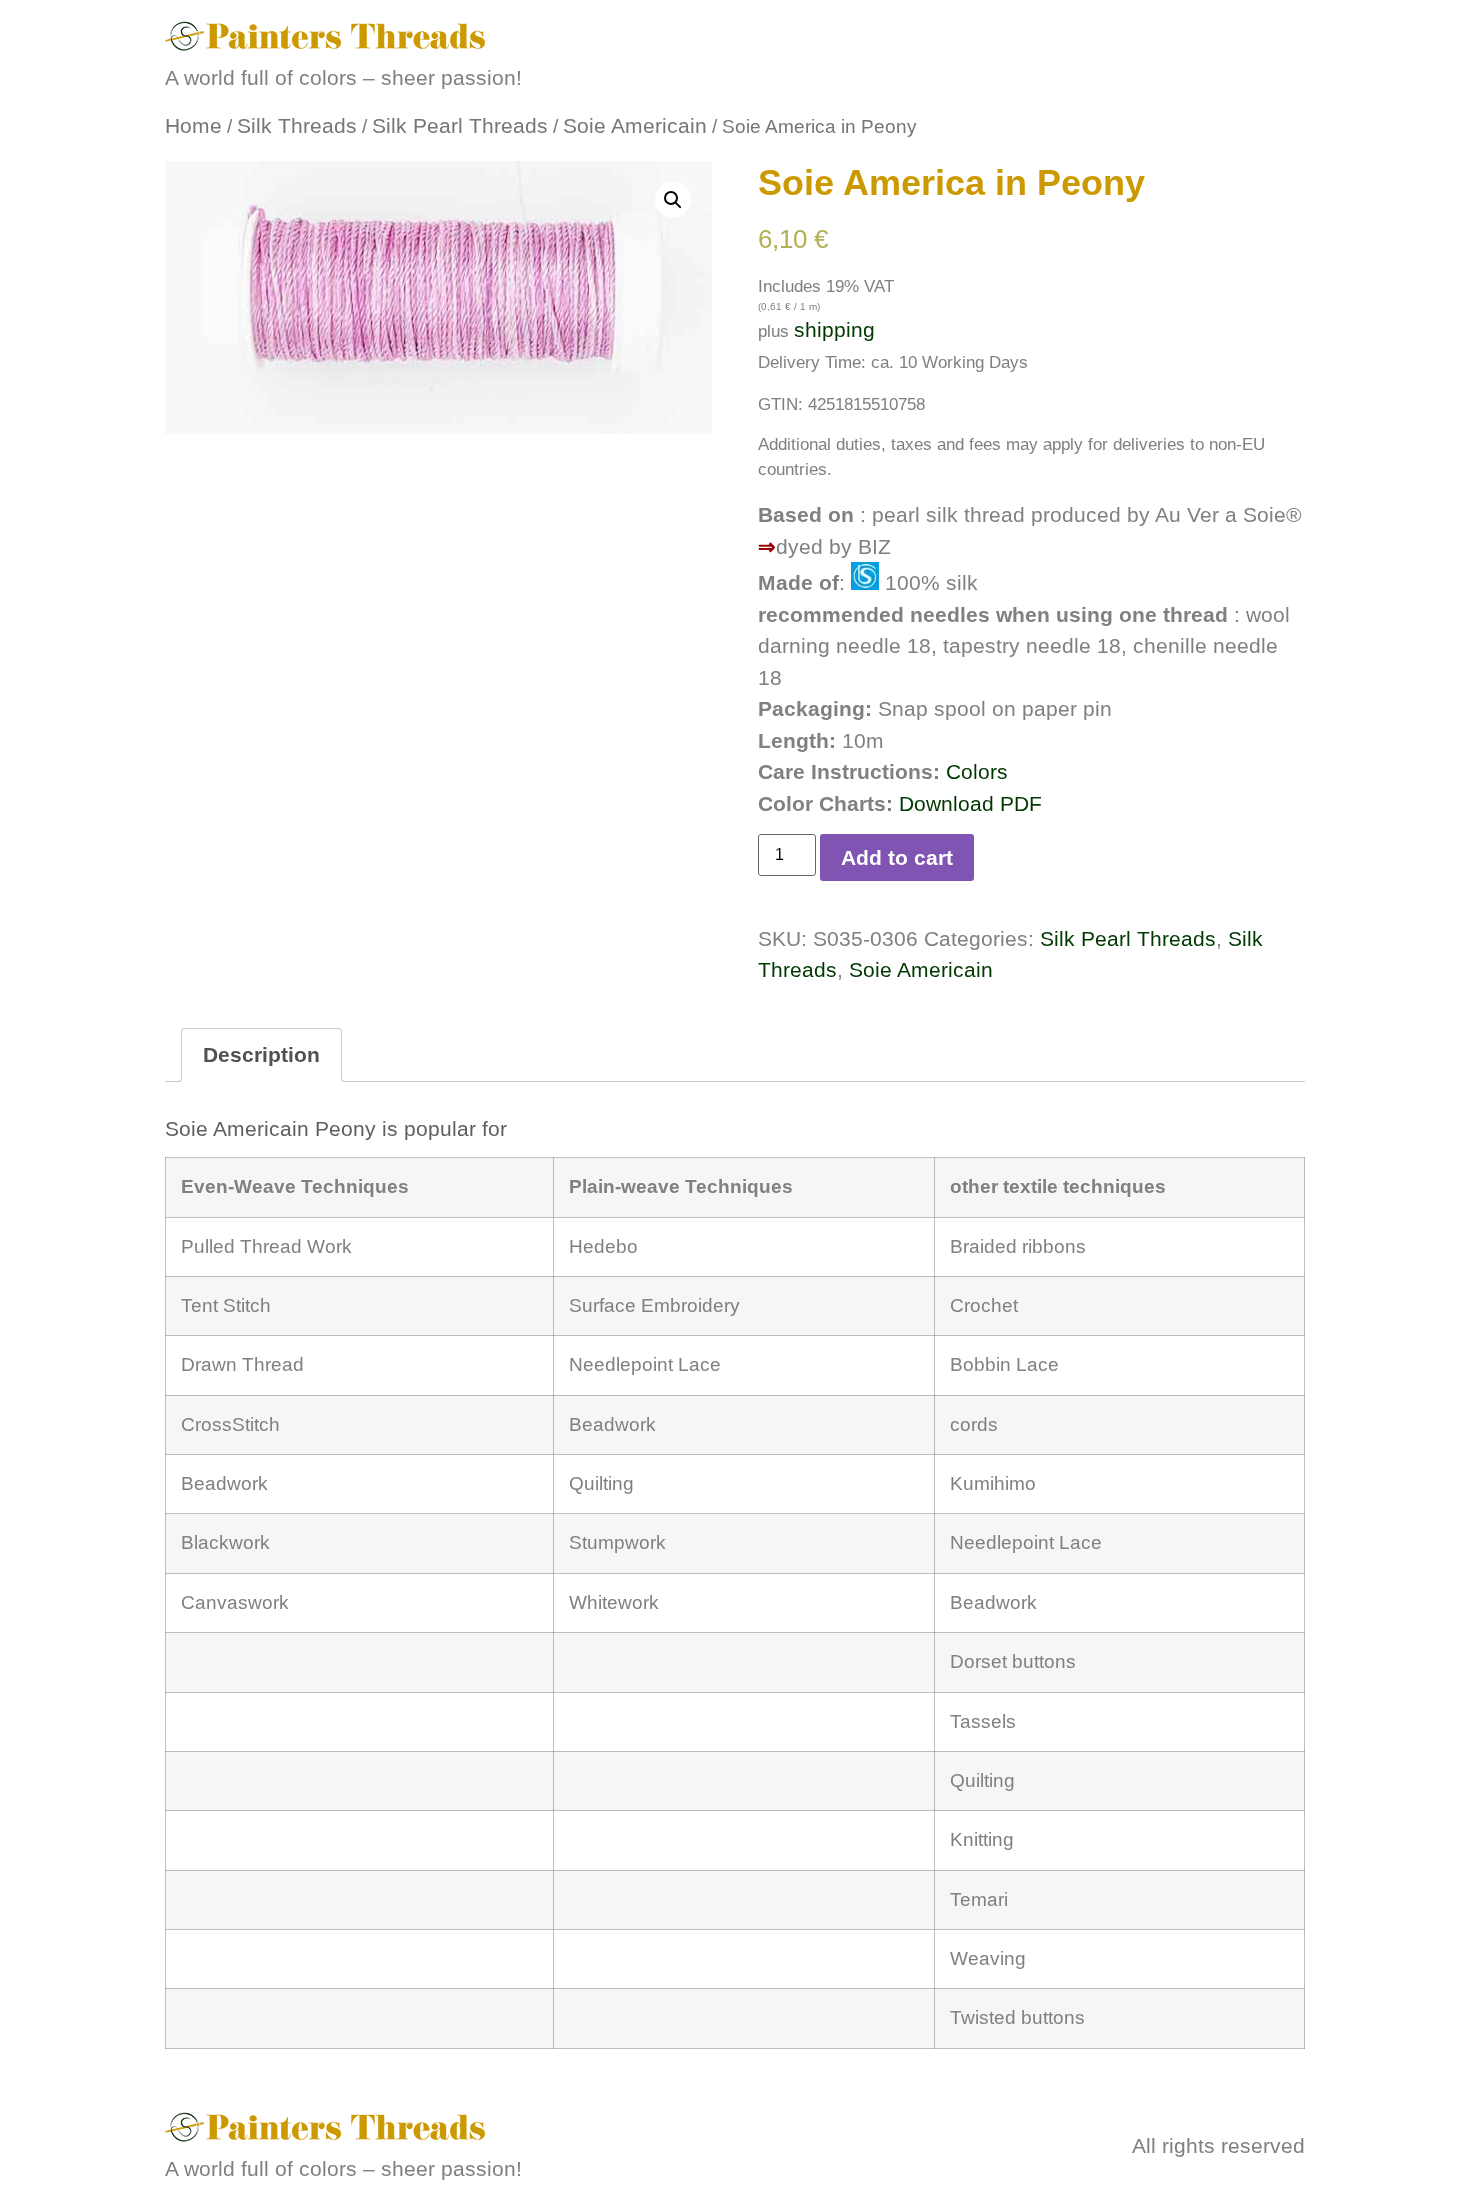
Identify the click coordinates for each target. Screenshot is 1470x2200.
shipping (834, 329)
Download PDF (970, 803)
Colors (977, 771)
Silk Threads (297, 125)
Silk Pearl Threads (460, 125)
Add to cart (897, 857)
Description (261, 1054)
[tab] (261, 1055)
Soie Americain (635, 125)
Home (193, 125)
